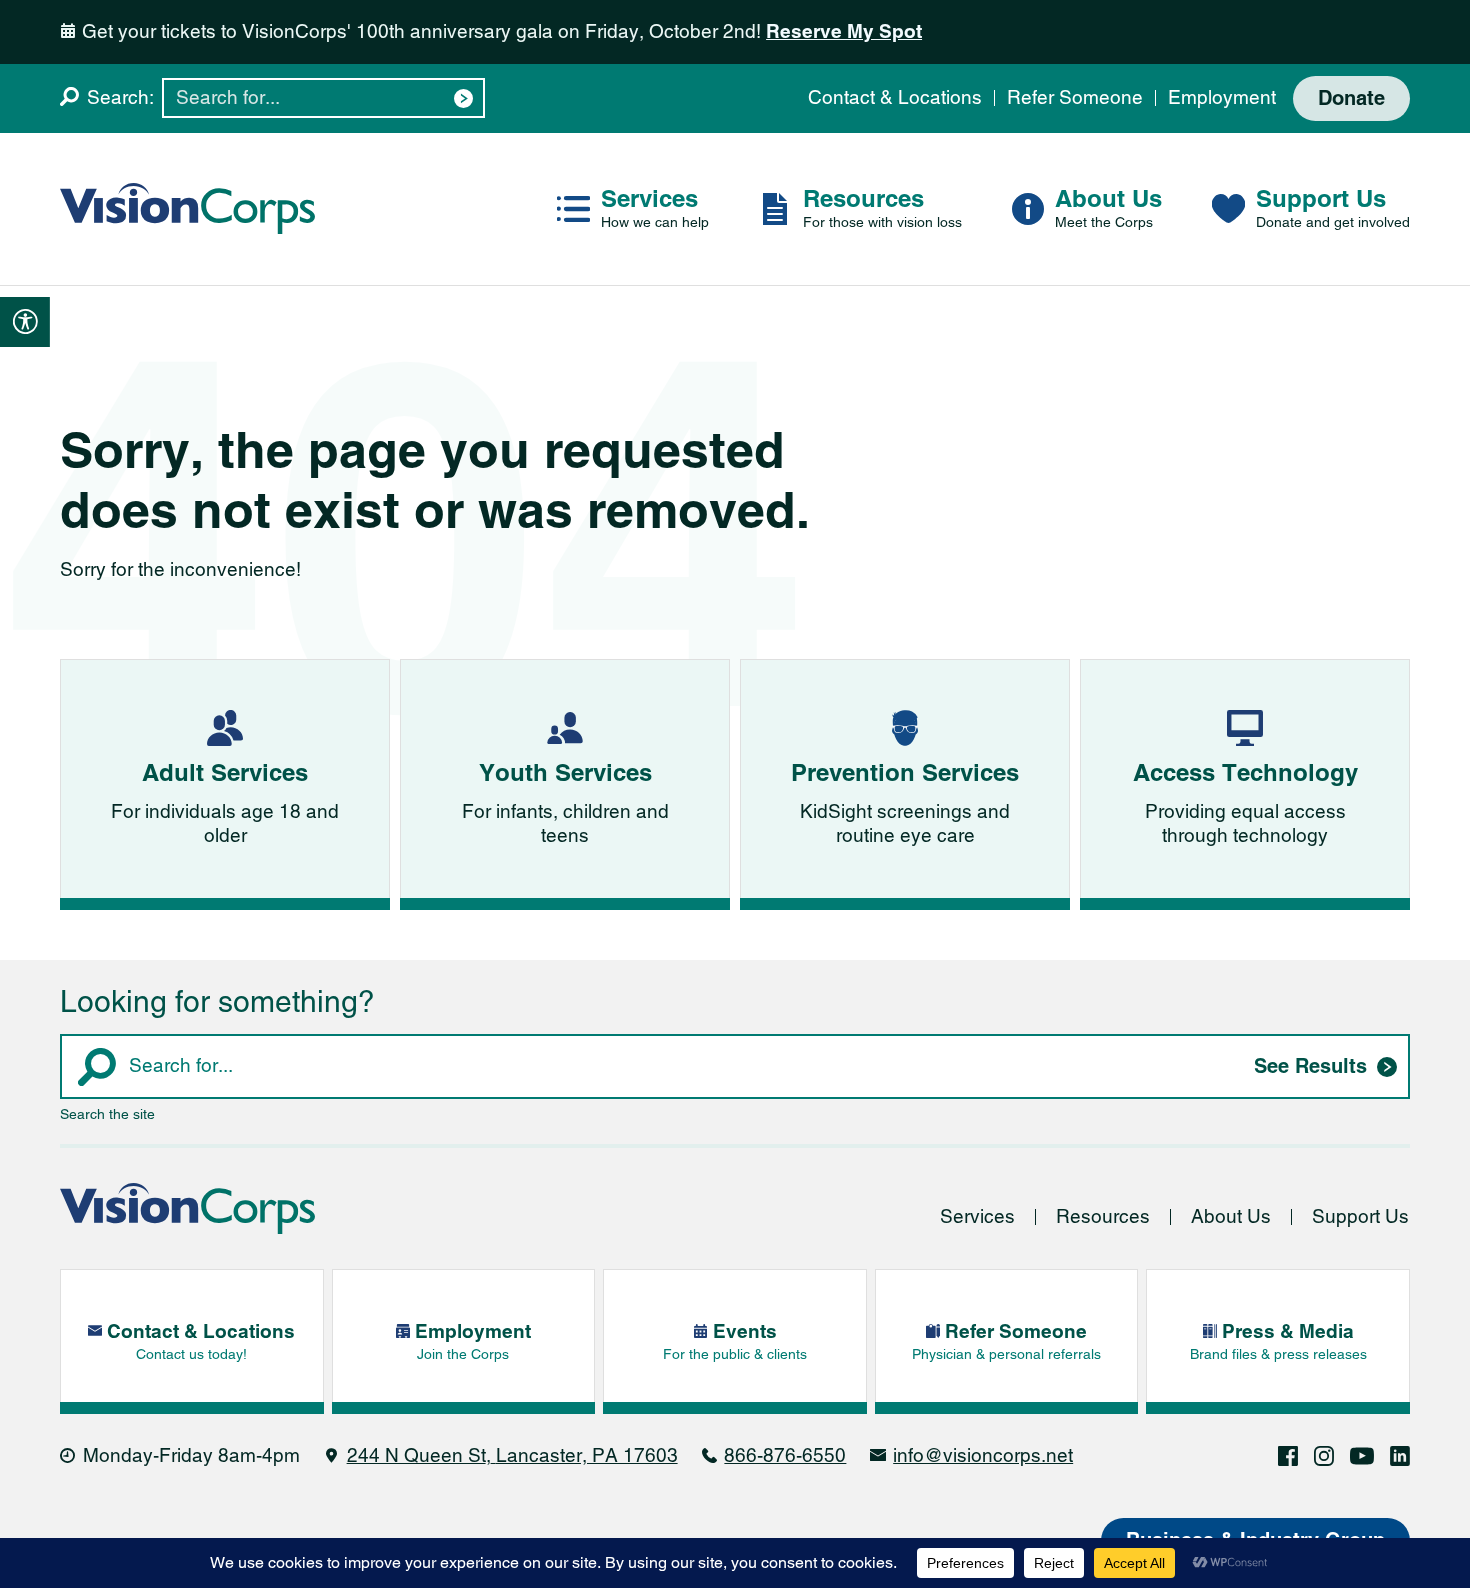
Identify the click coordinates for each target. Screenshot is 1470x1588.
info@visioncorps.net (983, 1455)
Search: (120, 97)
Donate (1351, 98)
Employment (1222, 97)
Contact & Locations (895, 97)
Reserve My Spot (844, 31)
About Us (1231, 1216)
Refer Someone (1075, 97)
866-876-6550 (785, 1455)
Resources (1103, 1216)
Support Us (1360, 1216)
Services (977, 1216)
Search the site (107, 1114)
